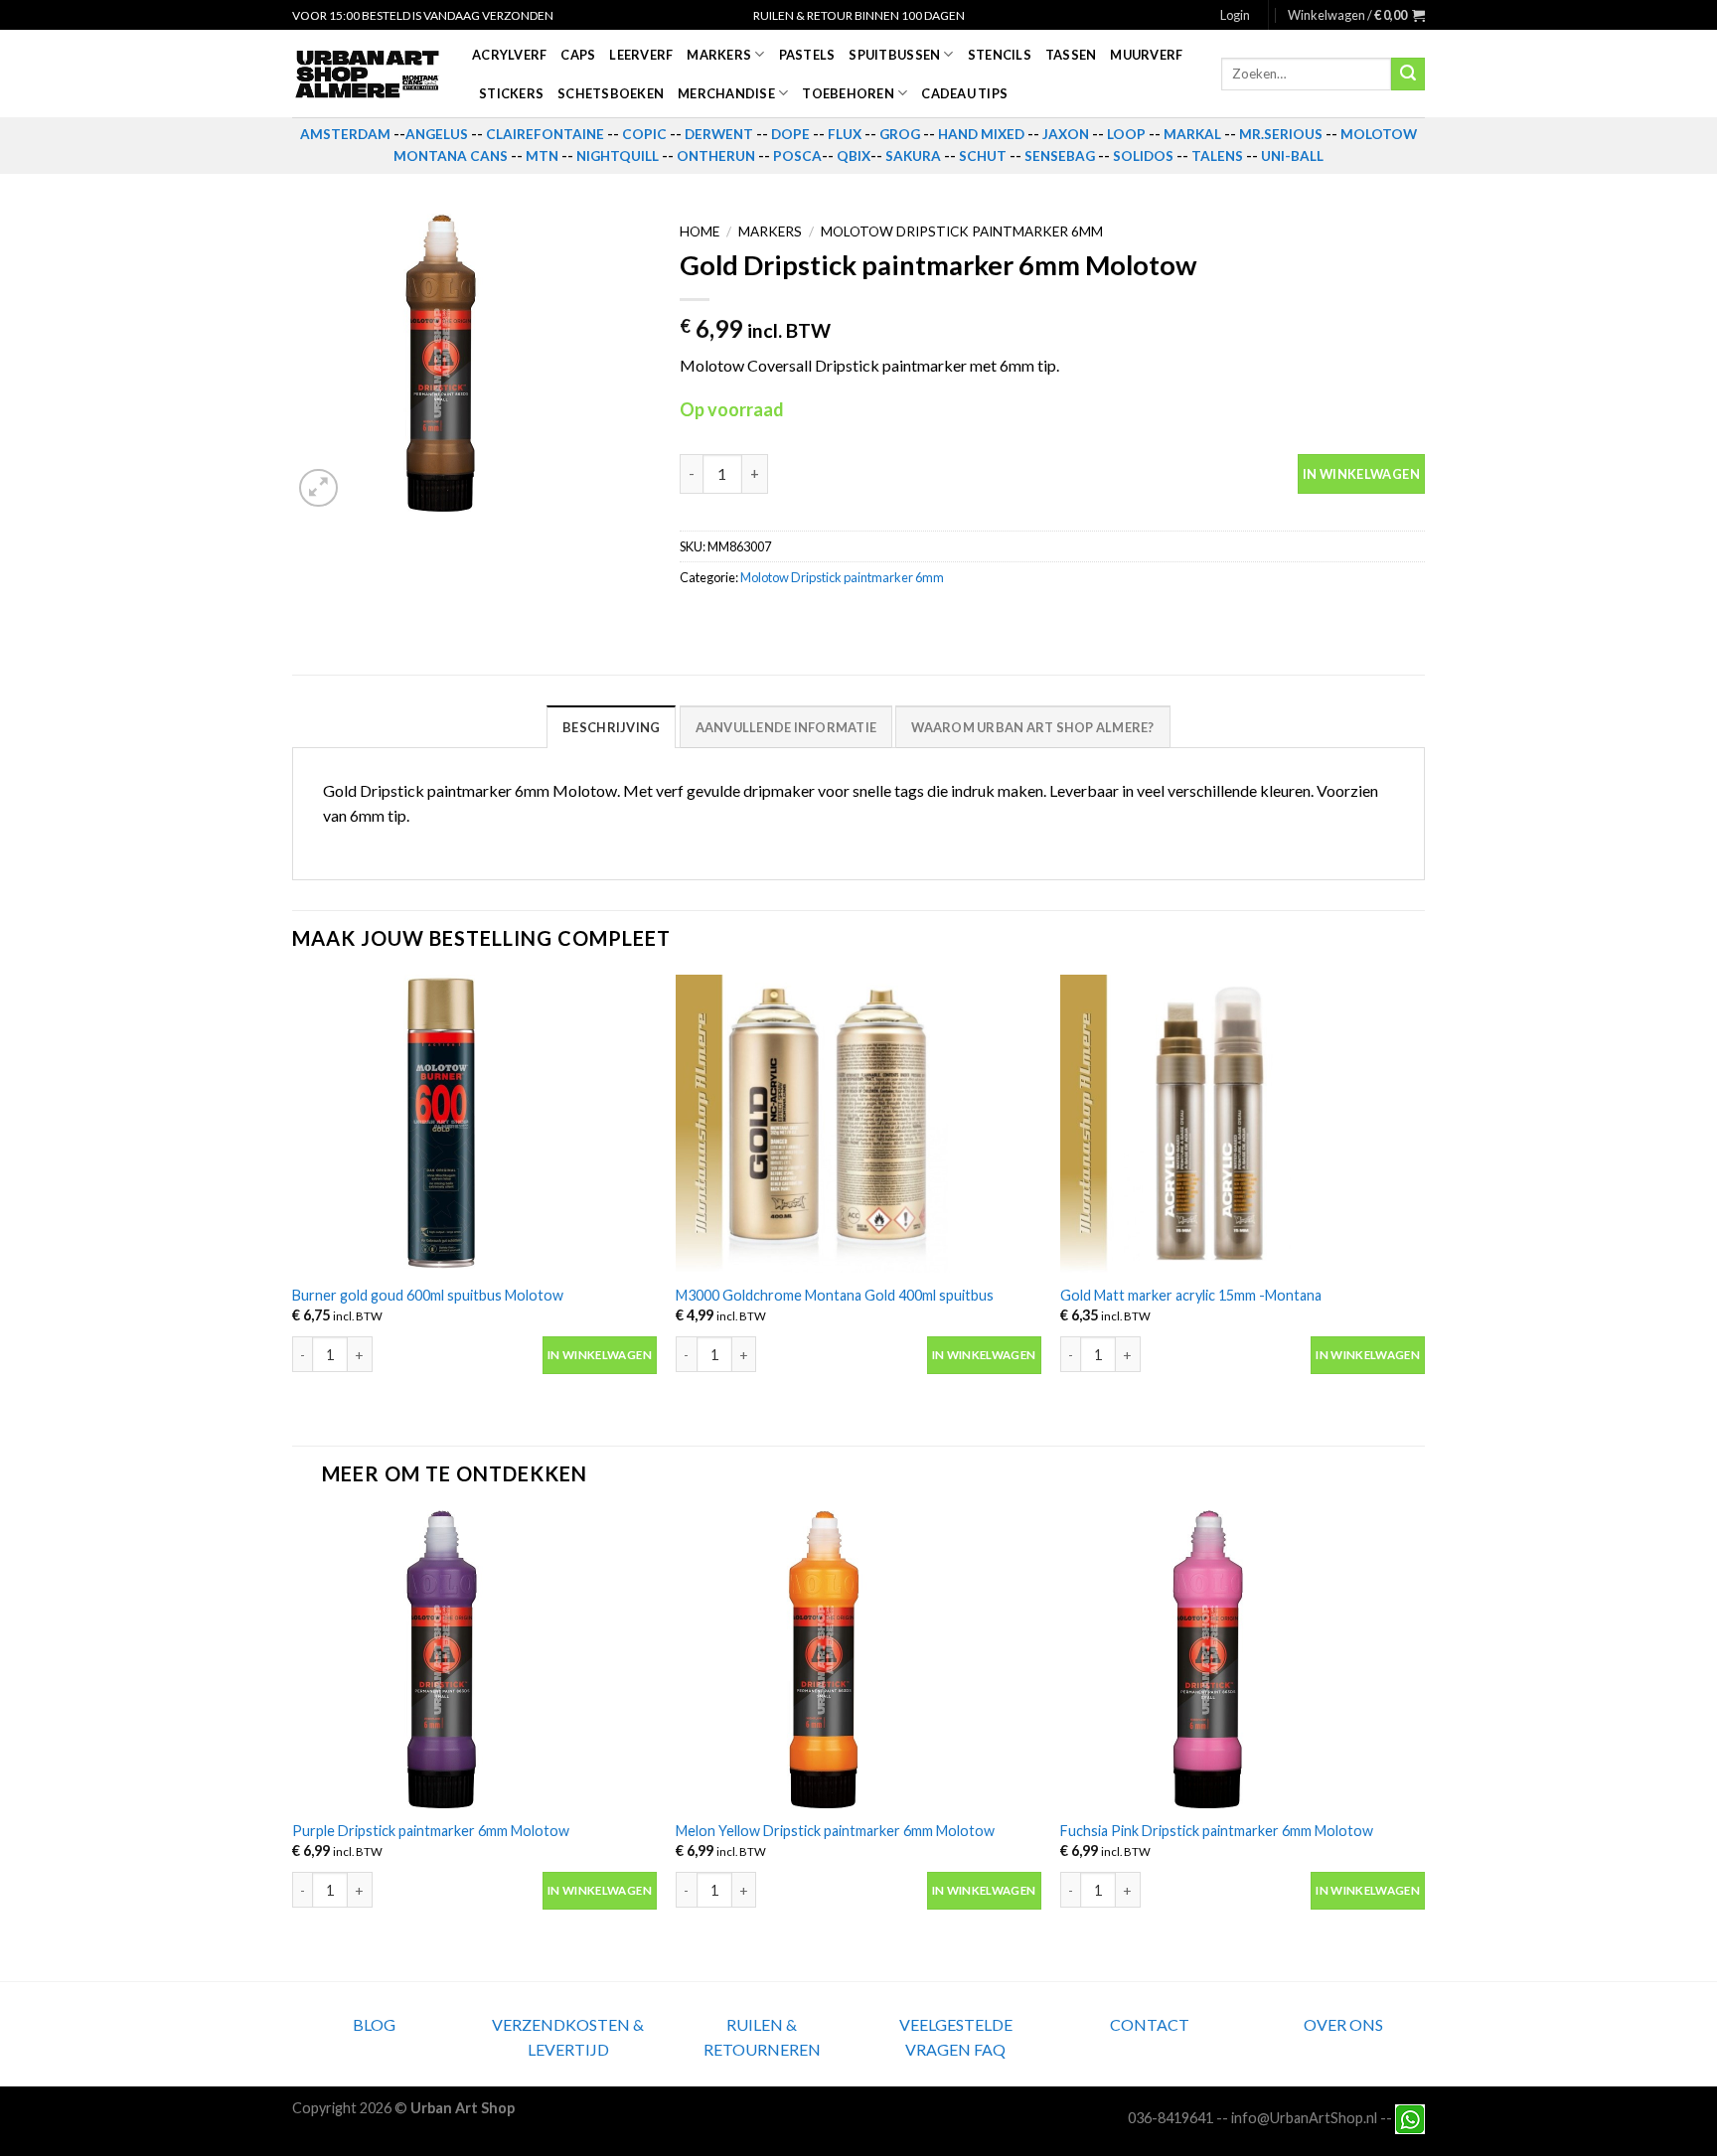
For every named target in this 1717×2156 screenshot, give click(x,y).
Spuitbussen (894, 55)
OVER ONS (1343, 2024)
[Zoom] (318, 488)
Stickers (511, 93)
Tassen (1071, 55)
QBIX (854, 156)
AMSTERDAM (345, 134)
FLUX (845, 134)
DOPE (790, 134)
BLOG (374, 2024)
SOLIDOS (1143, 156)
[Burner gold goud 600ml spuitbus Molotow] (474, 1124)
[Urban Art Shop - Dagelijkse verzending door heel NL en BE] (367, 75)
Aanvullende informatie (786, 727)
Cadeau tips (964, 93)
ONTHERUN (716, 156)
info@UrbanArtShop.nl (1304, 2117)
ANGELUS (437, 134)
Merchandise (726, 93)
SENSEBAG (1060, 156)
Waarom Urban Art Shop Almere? (1032, 727)
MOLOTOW (1379, 134)
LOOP (1126, 134)
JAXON (1066, 134)
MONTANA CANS (451, 156)
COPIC (644, 134)
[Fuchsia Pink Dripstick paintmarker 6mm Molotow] (1243, 1659)
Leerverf (641, 55)
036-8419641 (1171, 2117)
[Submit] (1408, 75)
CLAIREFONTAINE (545, 134)
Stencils (1000, 55)
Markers (719, 55)
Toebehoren (848, 93)
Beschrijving (611, 727)
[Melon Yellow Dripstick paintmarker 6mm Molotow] (858, 1659)
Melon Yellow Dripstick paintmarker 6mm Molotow (835, 1831)
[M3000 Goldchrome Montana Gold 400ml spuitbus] (858, 1124)
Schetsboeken (611, 93)
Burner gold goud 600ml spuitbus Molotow (428, 1295)
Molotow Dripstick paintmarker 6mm (962, 231)
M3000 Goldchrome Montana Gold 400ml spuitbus (835, 1295)
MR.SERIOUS (1281, 134)
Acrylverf (509, 55)
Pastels (807, 55)
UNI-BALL (1292, 156)
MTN (542, 156)
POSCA (797, 156)
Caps (578, 55)
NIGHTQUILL (618, 156)
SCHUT (983, 156)
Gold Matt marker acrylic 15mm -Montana (1191, 1295)
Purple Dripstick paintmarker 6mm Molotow (431, 1831)
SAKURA (913, 156)
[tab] (611, 726)
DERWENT (719, 134)
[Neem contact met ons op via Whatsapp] (1410, 2117)
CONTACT (1150, 2024)
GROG (900, 134)
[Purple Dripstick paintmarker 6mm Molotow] (474, 1659)
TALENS (1217, 156)
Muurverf (1146, 55)
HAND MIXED (981, 134)
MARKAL (1192, 134)
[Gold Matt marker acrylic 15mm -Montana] (1243, 1124)
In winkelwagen (1361, 474)
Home (700, 231)
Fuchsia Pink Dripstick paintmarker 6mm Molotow (1217, 1831)
